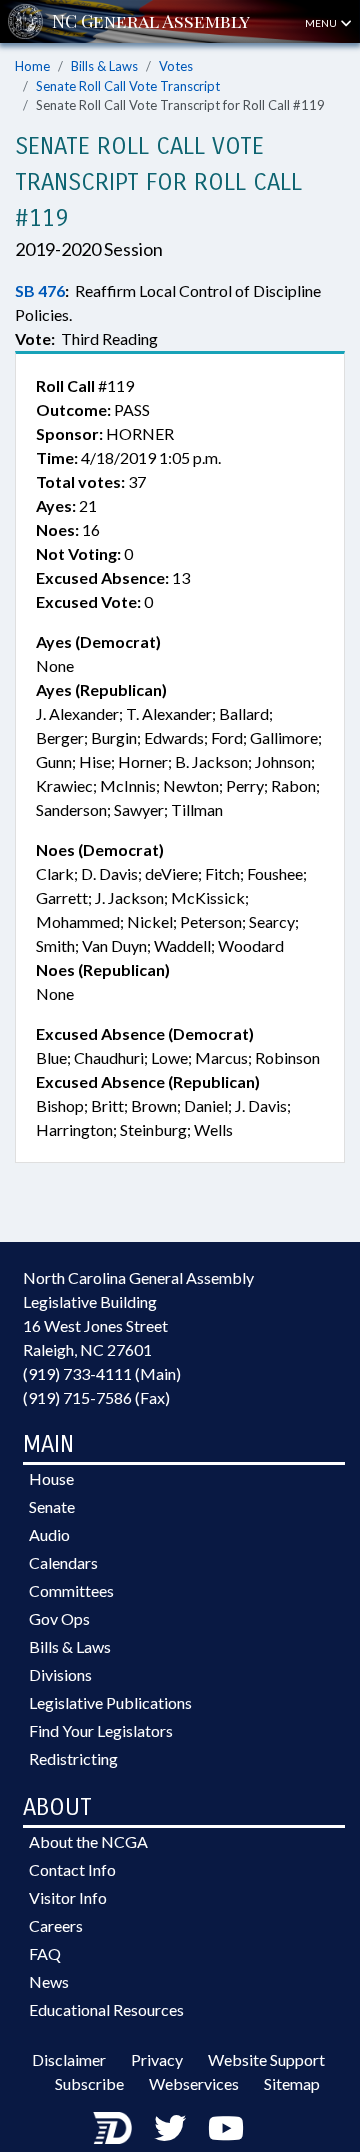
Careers (56, 1925)
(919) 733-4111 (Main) (102, 1373)
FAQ (45, 1953)
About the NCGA (88, 1841)
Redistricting (73, 1758)
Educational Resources (106, 2009)
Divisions (60, 1674)
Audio (49, 1534)
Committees (71, 1590)
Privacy (157, 2059)
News (49, 1981)
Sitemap (292, 2083)
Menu (322, 23)
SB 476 (40, 290)
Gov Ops (59, 1618)
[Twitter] (170, 2127)
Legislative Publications (110, 1702)
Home (32, 66)
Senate (52, 1506)
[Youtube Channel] (226, 2127)
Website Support (266, 2059)
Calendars (63, 1562)
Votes (176, 66)
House (51, 1478)
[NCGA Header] (151, 21)
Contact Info (72, 1869)
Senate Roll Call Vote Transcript (128, 86)
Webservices (194, 2083)
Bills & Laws (104, 66)
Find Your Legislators (101, 1730)
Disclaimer (69, 2059)
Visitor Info (68, 1897)
